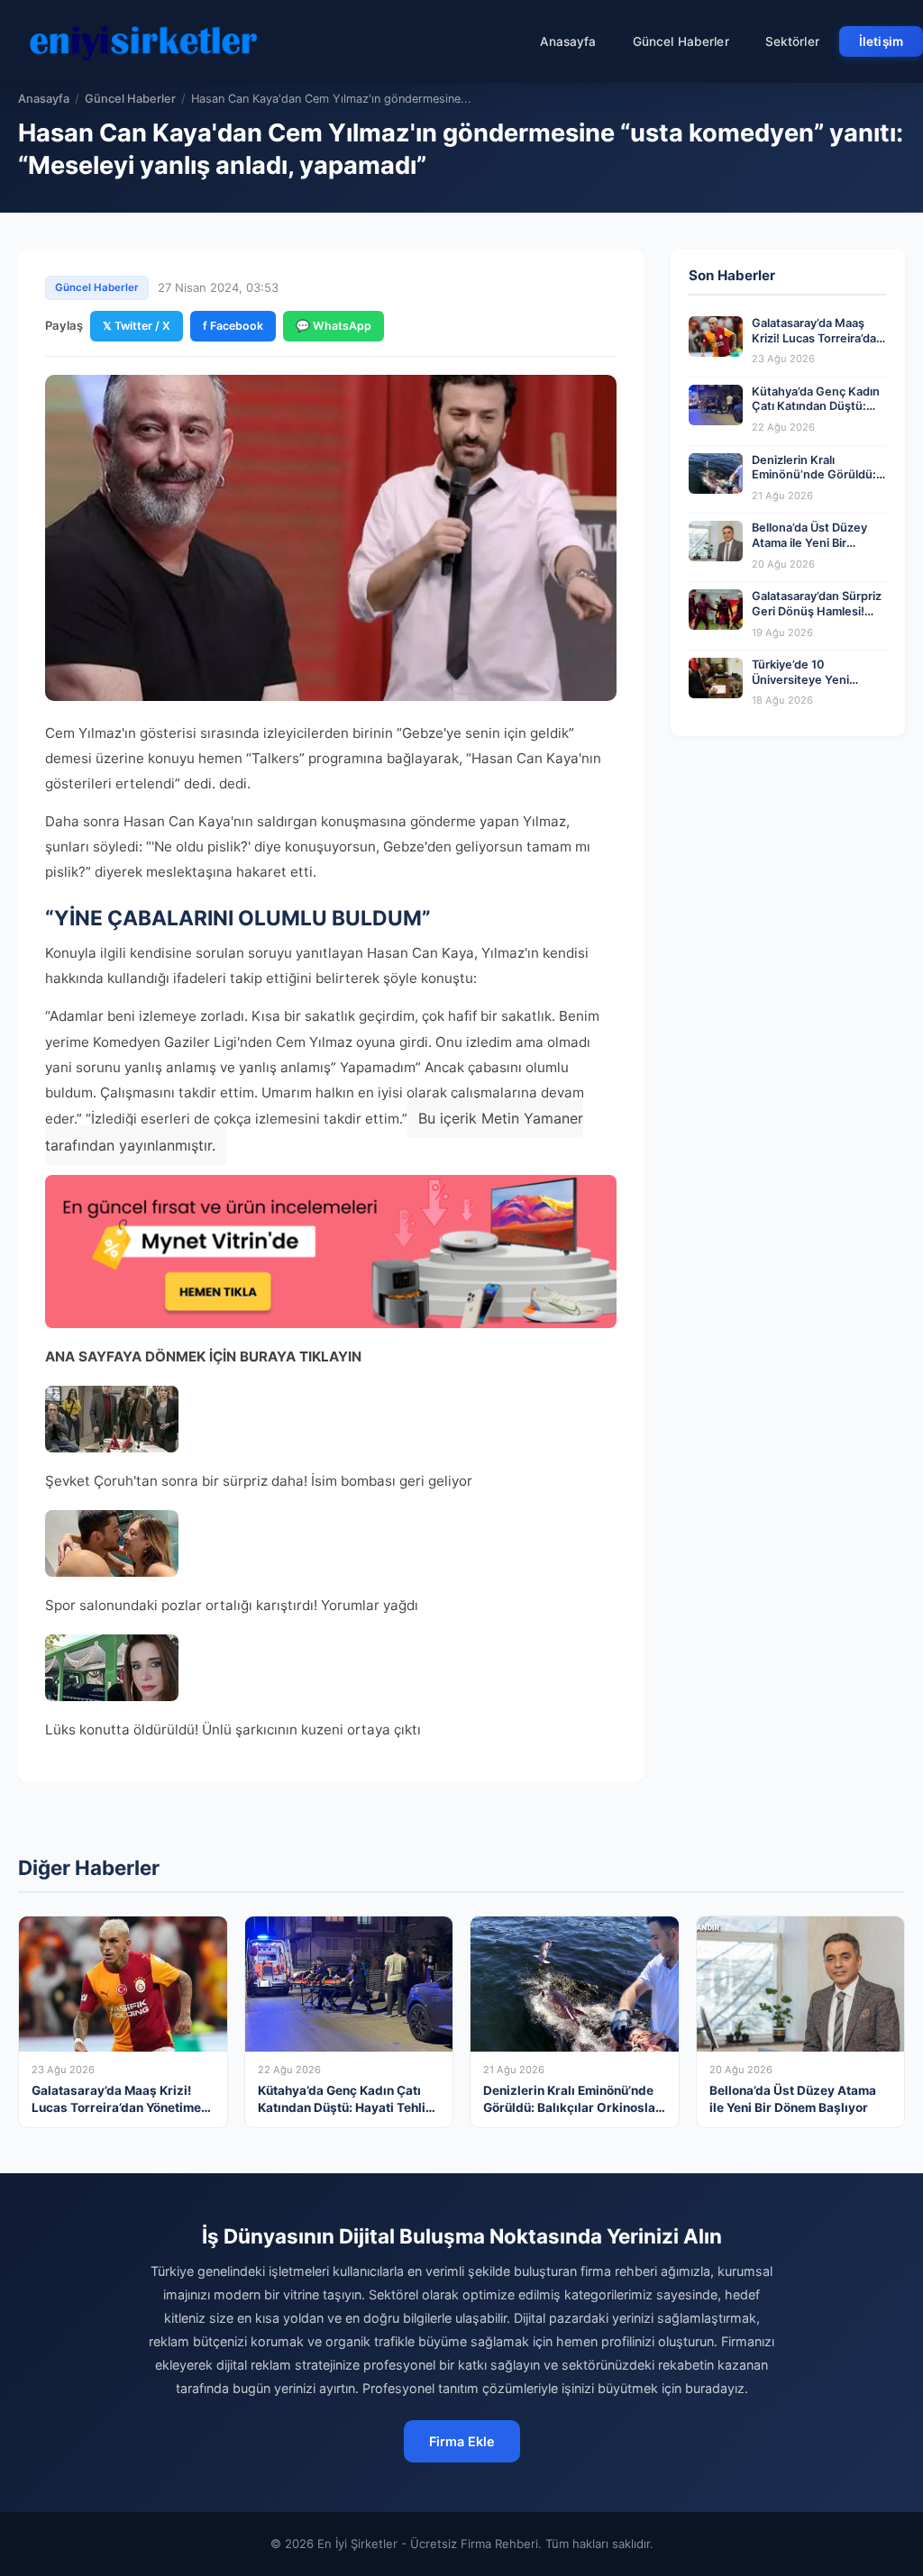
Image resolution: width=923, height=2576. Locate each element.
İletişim (881, 41)
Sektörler (792, 41)
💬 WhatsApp (334, 326)
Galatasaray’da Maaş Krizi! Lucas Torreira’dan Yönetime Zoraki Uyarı (818, 338)
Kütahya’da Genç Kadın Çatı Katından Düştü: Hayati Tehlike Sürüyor (816, 406)
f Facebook (233, 326)
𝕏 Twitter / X (137, 326)
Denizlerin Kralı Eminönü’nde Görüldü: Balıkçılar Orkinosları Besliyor (814, 482)
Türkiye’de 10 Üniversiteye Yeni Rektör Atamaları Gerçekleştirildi (800, 687)
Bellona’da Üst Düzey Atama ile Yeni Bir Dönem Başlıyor (809, 542)
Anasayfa (568, 41)
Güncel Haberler (681, 41)
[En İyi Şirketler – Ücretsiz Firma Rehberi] (143, 41)
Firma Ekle (462, 2441)
